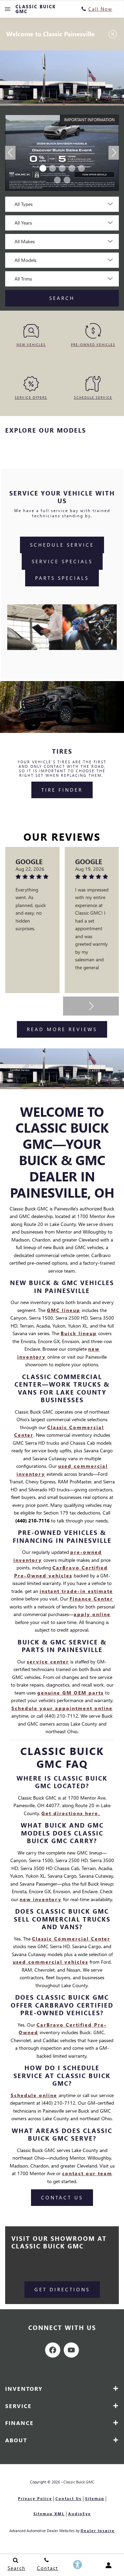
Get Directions (62, 2289)
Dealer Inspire (98, 2531)
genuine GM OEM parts (70, 1693)
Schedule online (34, 2095)
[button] (43, 168)
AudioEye (80, 2514)
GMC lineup (64, 1310)
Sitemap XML (49, 2514)
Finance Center (91, 1599)
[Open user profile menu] (108, 2565)
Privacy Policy (35, 2498)
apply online (92, 1614)
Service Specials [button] (62, 561)
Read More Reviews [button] (62, 1029)
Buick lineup (79, 1333)
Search (62, 298)
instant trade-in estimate (76, 1591)
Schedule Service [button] (62, 545)
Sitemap (95, 2498)
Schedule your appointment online (62, 1708)
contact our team (87, 2173)
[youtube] (71, 2350)
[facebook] (53, 2350)
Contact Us (69, 2498)
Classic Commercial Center (71, 1939)
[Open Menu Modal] (8, 9)
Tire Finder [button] (62, 790)
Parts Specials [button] (62, 578)
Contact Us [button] (62, 2197)
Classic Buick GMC (79, 2482)
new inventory (41, 1899)
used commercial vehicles (50, 1962)
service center (48, 1662)
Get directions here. (71, 1813)
